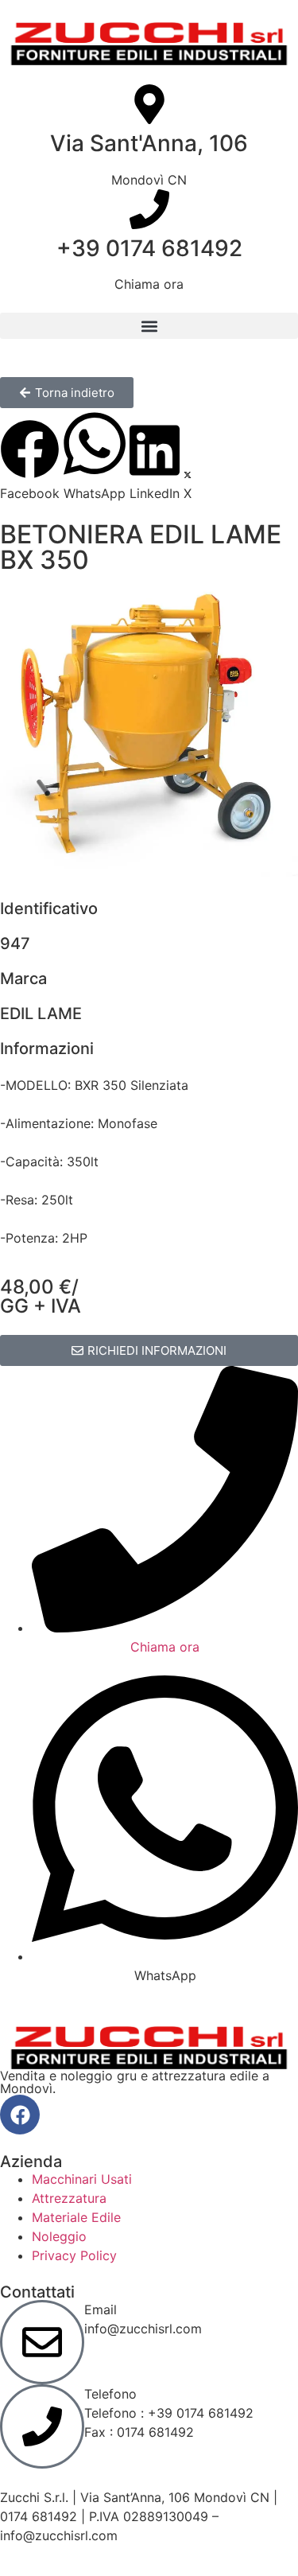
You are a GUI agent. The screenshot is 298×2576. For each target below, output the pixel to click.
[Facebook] (20, 2115)
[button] (149, 326)
